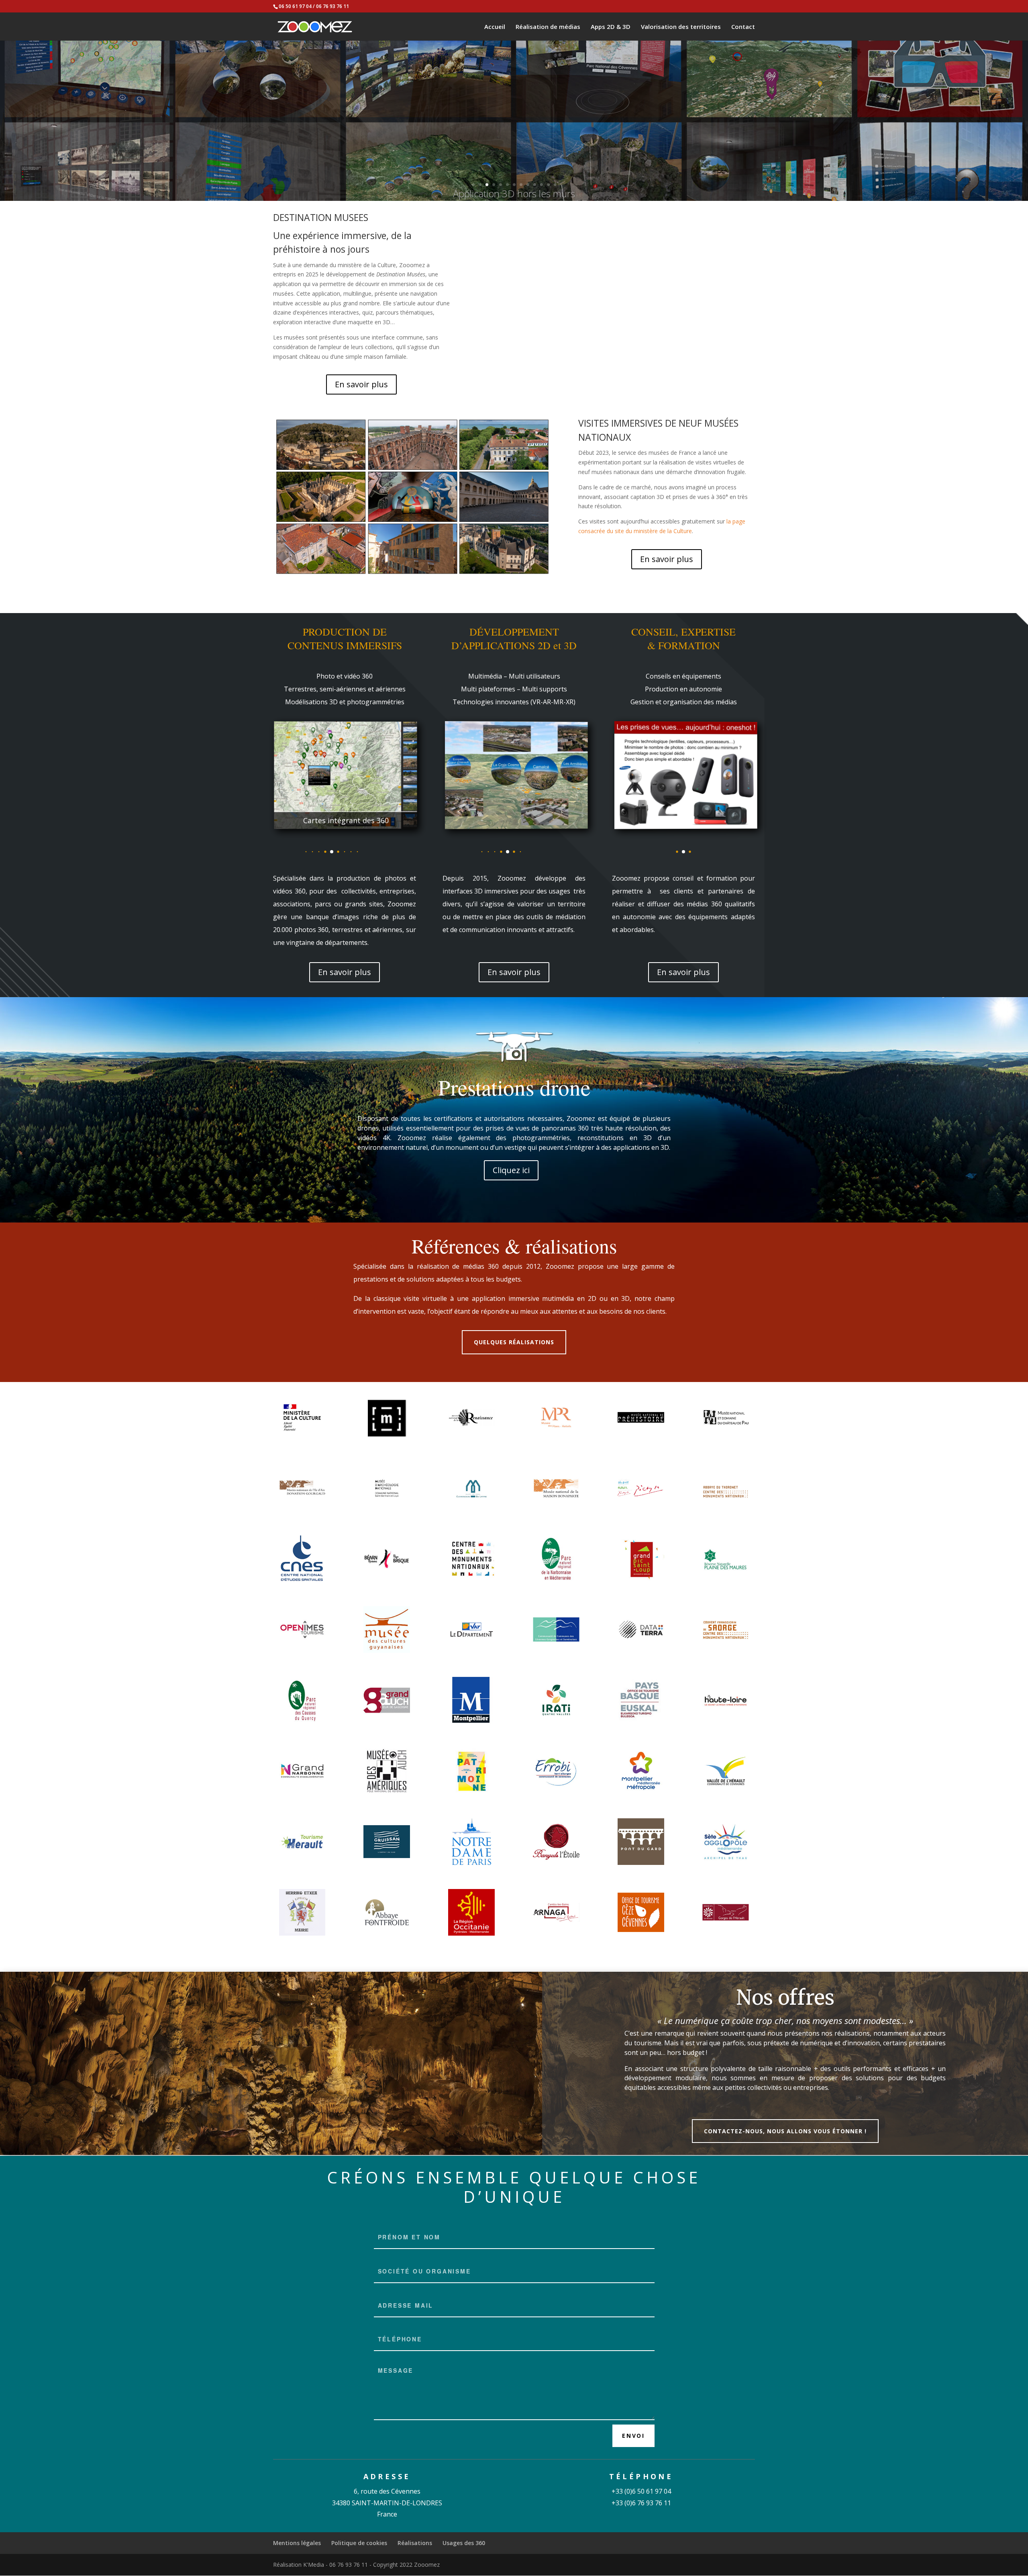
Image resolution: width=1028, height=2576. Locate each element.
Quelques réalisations (514, 1342)
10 (535, 185)
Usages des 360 (464, 2543)
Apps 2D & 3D (611, 27)
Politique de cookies (359, 2543)
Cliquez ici (511, 1170)
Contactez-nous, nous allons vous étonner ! (785, 2131)
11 (542, 185)
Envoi (633, 2436)
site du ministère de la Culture (653, 531)
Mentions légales (297, 2543)
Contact (743, 27)
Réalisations (415, 2543)
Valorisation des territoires (681, 27)
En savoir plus (361, 384)
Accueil (495, 27)
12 (548, 185)
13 (555, 185)
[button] (287, 852)
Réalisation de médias (548, 27)
